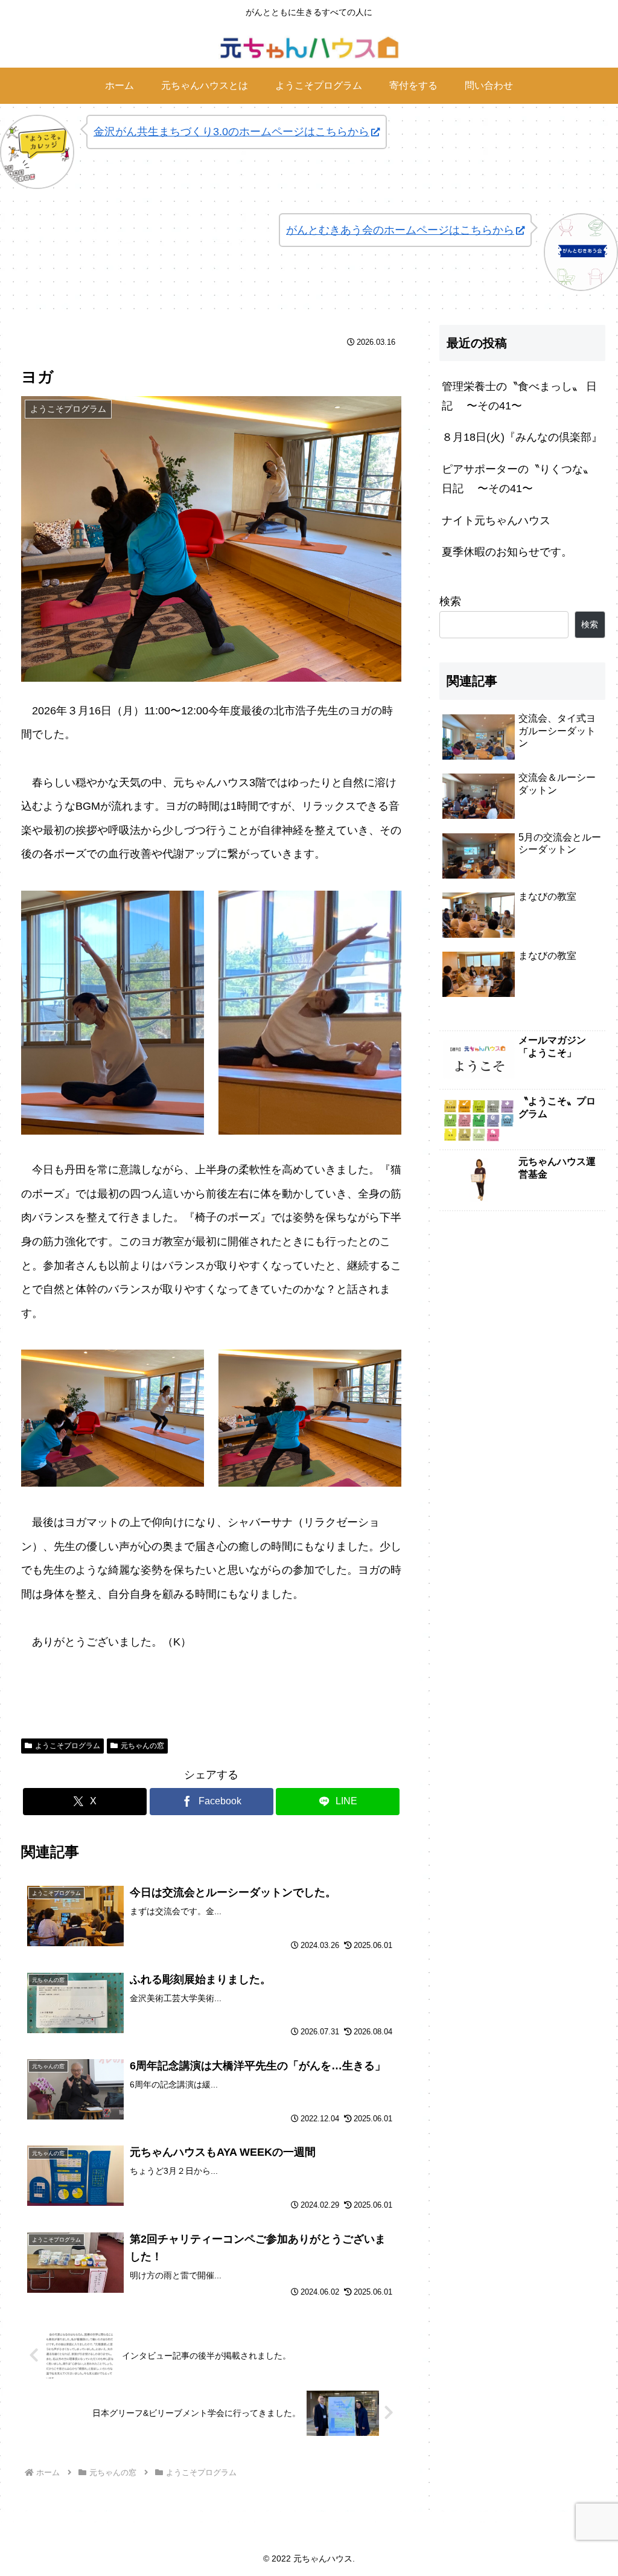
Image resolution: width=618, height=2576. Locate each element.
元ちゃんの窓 (142, 1746)
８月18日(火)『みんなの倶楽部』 (522, 437)
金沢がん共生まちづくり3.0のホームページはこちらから (231, 132)
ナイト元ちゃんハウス (496, 521)
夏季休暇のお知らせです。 (507, 552)
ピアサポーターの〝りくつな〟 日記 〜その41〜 (518, 479)
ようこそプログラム (68, 1746)
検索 (450, 601)
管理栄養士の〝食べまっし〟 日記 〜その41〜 (519, 396)
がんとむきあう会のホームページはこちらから (400, 230)
